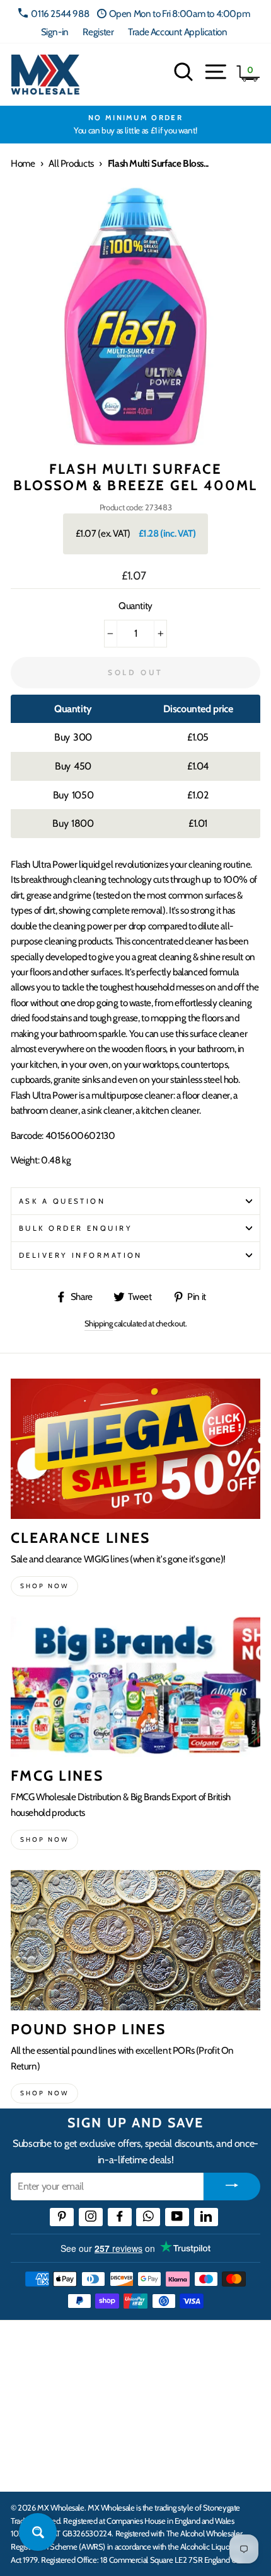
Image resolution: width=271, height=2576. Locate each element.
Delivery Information (81, 1255)
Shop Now (44, 2093)
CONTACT (34, 2468)
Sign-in (55, 32)
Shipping (99, 1323)
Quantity (135, 606)
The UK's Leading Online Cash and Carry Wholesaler (126, 2346)
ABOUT (28, 2429)
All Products (71, 163)
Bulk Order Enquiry (76, 1228)
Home (23, 163)
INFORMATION (46, 2390)
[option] (135, 125)
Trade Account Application (177, 32)
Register (98, 32)
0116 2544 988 (60, 14)
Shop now (44, 1586)
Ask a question (62, 1201)
